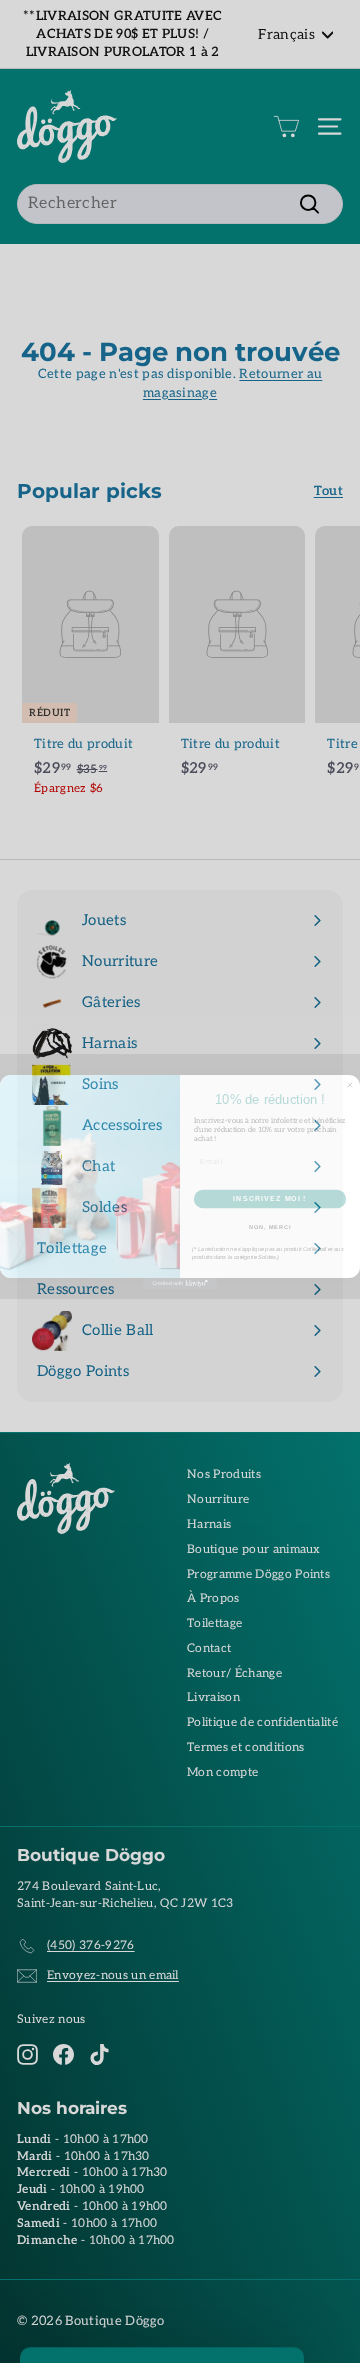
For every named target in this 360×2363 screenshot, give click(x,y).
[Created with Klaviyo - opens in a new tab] (180, 1287)
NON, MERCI (270, 1231)
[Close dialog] (349, 1089)
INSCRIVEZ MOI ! (269, 1203)
